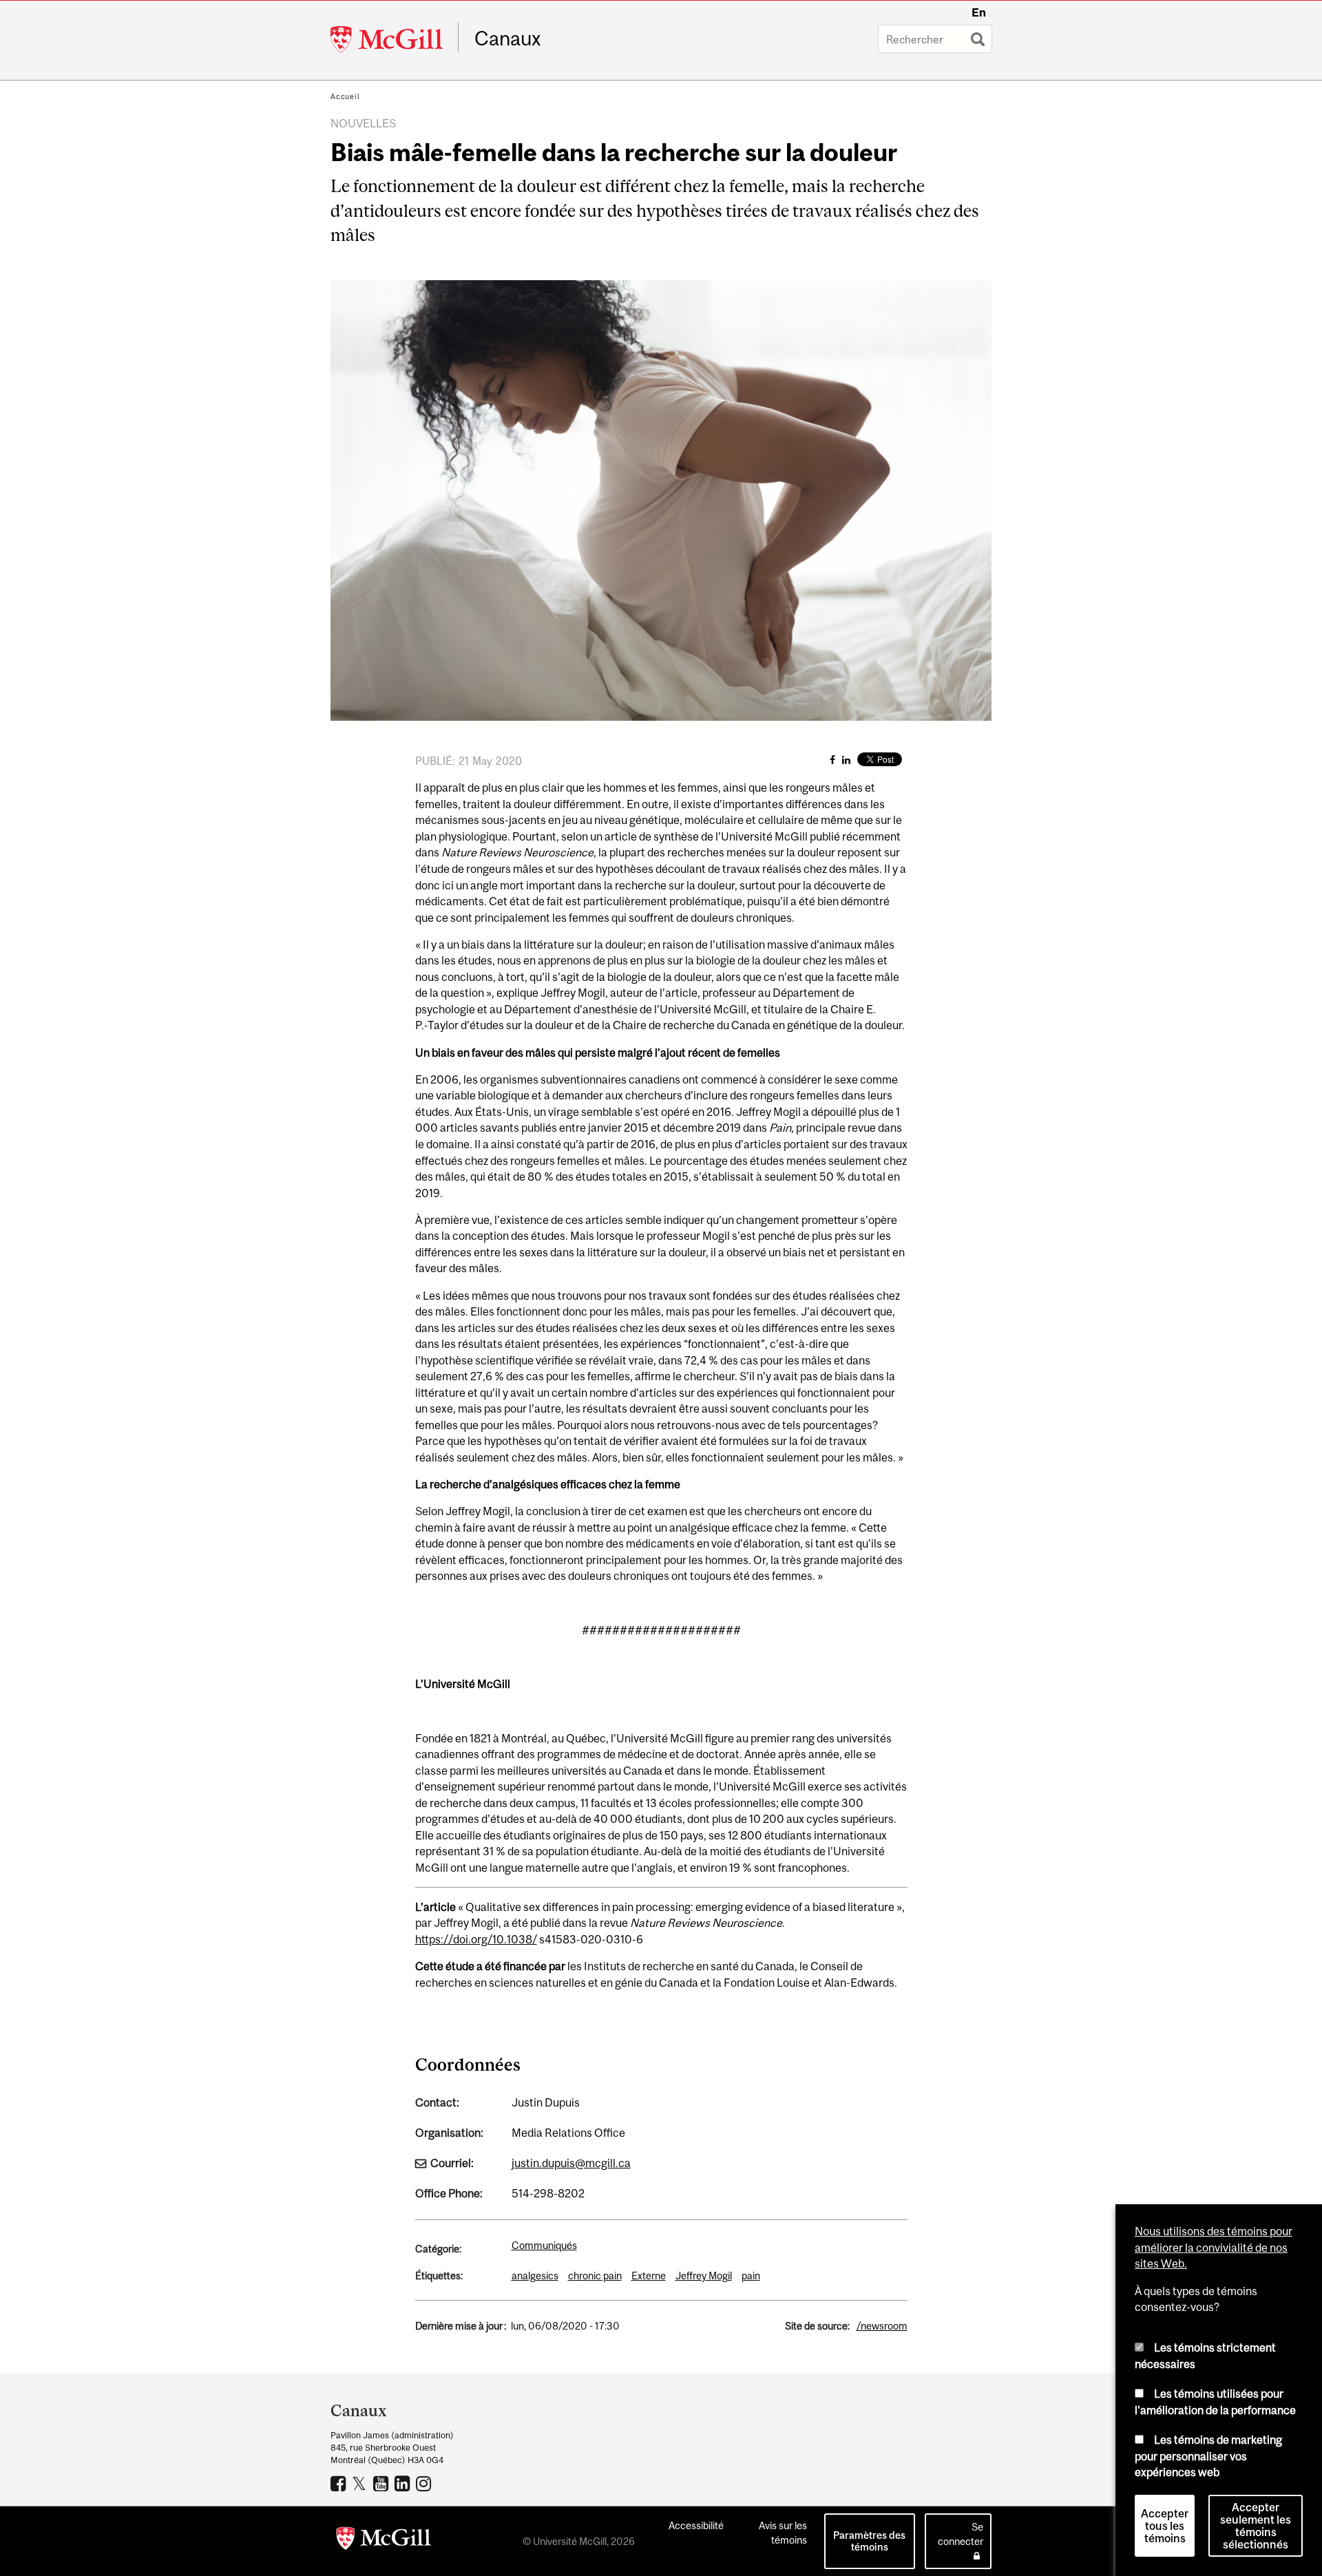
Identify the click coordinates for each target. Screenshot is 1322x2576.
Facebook (340, 2483)
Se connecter (961, 2534)
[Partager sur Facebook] (832, 760)
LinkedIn (404, 2483)
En (979, 12)
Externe (649, 2276)
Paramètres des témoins (869, 2541)
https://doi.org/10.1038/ (476, 1939)
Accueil (345, 96)
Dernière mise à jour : (461, 2326)
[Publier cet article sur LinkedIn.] (846, 760)
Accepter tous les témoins (1165, 2526)
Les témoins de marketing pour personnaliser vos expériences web (1208, 2456)
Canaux (508, 39)
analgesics (535, 2276)
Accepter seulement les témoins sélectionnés (1256, 2526)
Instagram (425, 2483)
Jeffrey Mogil (704, 2276)
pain (751, 2276)
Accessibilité (696, 2525)
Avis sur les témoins (783, 2533)
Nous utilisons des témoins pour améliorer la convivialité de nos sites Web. (1214, 2247)
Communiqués (544, 2245)
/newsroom (882, 2326)
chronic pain (595, 2276)
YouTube (382, 2483)
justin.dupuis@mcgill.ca (571, 2163)
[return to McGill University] (384, 2541)
